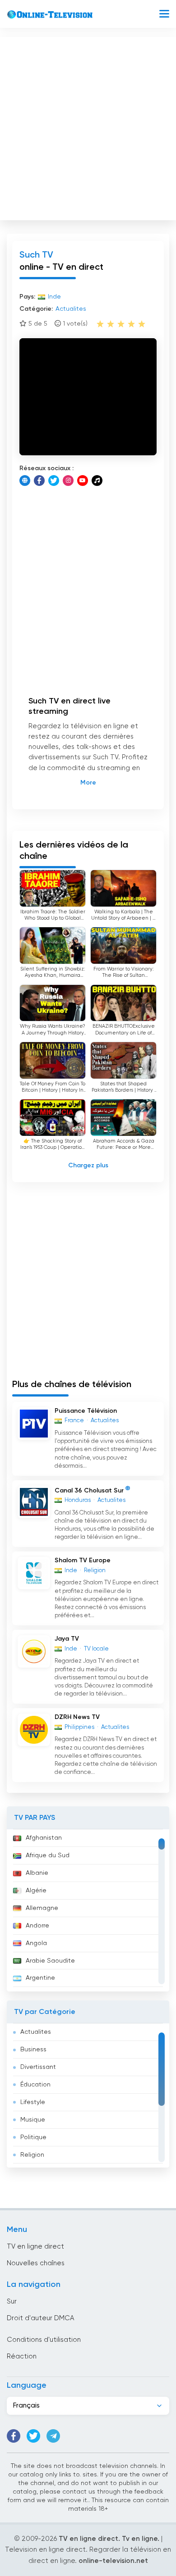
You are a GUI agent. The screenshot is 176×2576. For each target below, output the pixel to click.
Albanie (37, 1873)
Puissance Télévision (86, 1411)
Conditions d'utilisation (44, 2340)
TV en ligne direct (35, 2247)
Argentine (40, 1978)
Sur (12, 2302)
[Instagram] (68, 481)
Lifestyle (33, 2102)
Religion (32, 2155)
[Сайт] (25, 481)
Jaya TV (67, 1639)
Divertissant (38, 2067)
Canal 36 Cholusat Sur (89, 1491)
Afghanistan (44, 1838)
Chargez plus (88, 1166)
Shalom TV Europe (83, 1560)
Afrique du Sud (48, 1855)
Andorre (37, 1926)
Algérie (36, 1891)
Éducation (35, 2085)
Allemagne (42, 1908)
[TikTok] (97, 481)
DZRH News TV (77, 1717)
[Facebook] (39, 481)
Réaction (22, 2356)
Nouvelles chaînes (36, 2263)
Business (33, 2050)
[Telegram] (53, 2436)
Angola (36, 1943)
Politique (33, 2137)
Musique (33, 2120)
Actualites (36, 2032)
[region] (88, 1910)
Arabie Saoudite (50, 1961)
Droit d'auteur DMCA (40, 2318)
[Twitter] (54, 481)
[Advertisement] (88, 127)
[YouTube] (83, 481)
